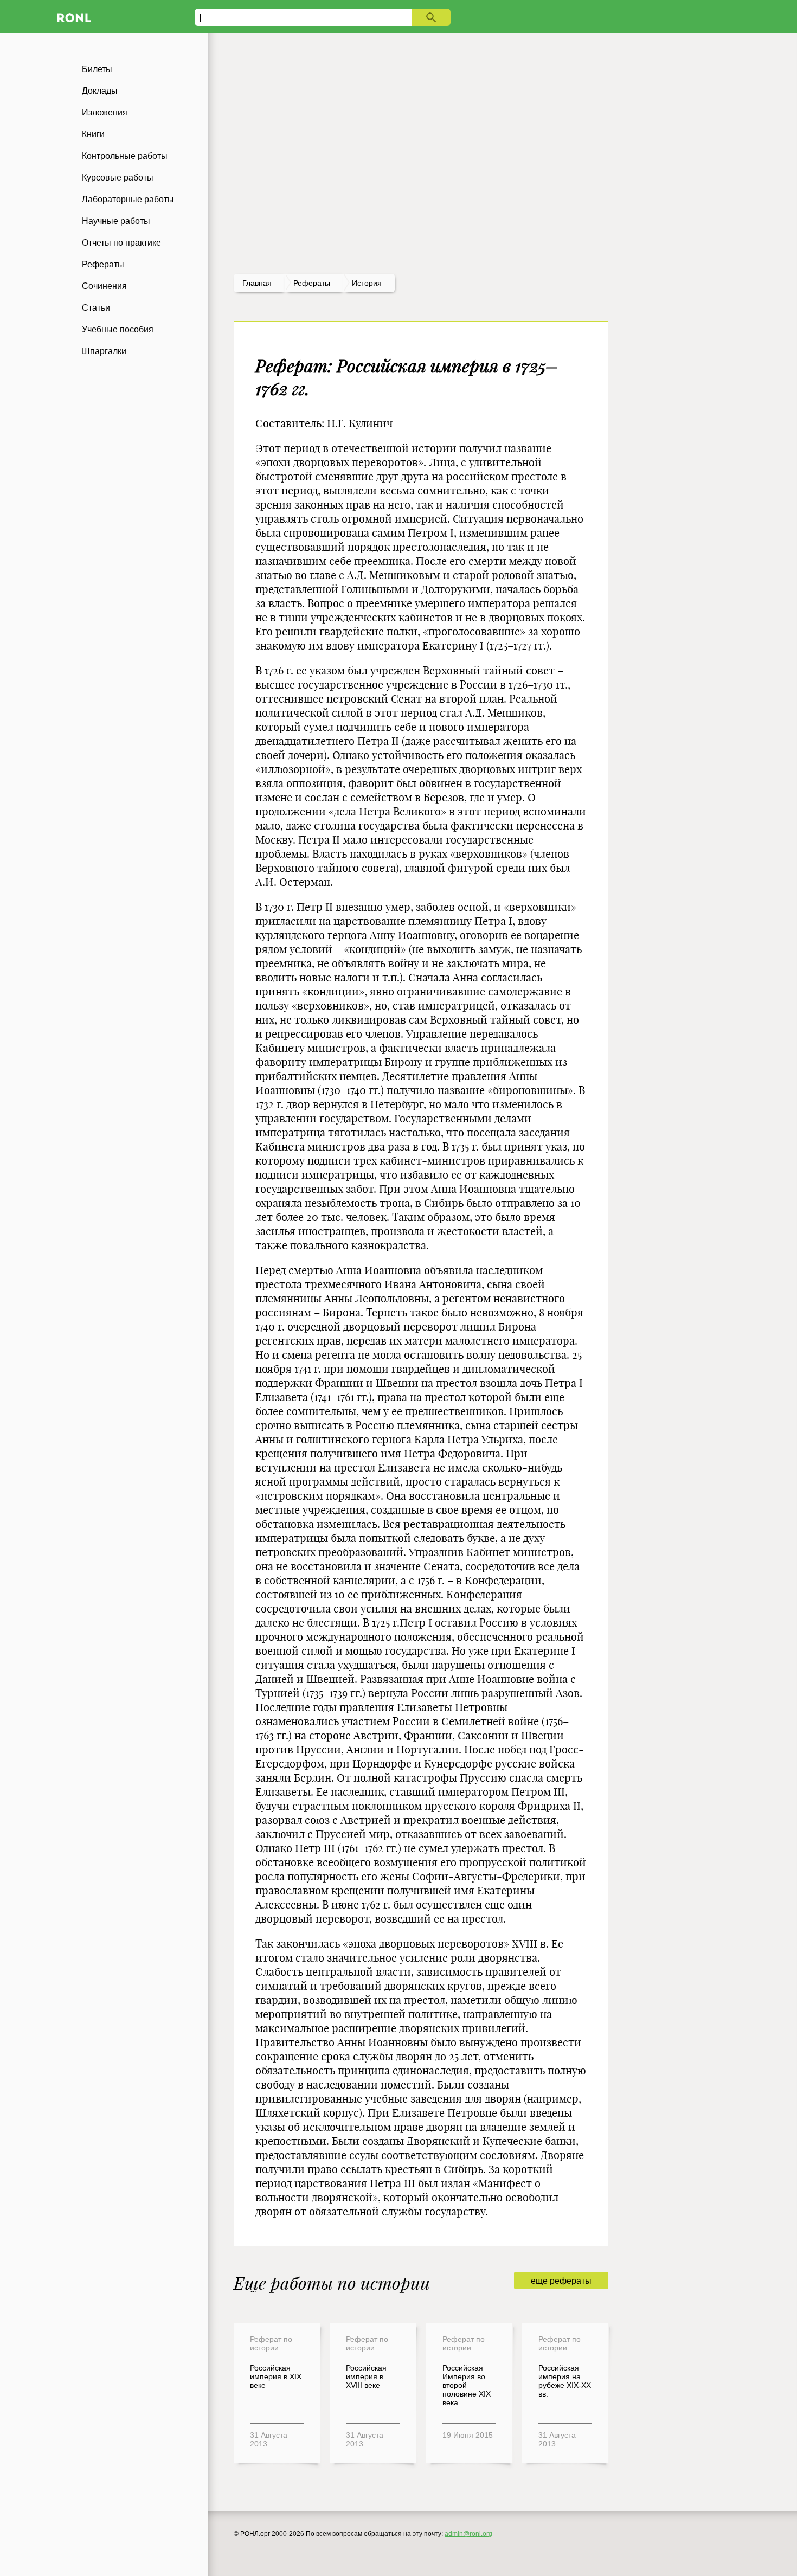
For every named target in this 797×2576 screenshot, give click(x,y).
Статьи (96, 308)
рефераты (312, 283)
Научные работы (116, 221)
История (367, 283)
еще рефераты (561, 2281)
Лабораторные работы (128, 199)
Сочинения (104, 286)
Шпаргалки (104, 351)
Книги (93, 134)
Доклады (100, 91)
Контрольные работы (125, 156)
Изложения (105, 113)
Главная (257, 283)
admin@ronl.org (468, 2534)
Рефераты (103, 264)
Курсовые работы (118, 178)
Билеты (97, 69)
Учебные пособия (118, 329)
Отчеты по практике (121, 243)
